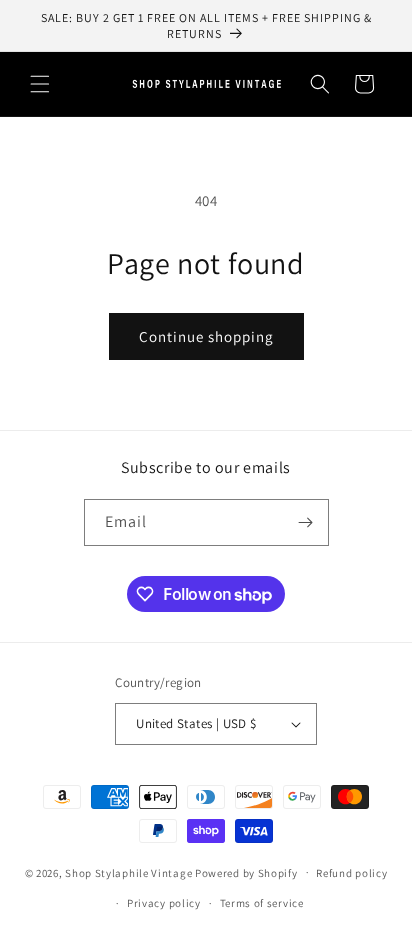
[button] (40, 84)
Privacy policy (164, 903)
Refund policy (351, 873)
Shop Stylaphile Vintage (128, 872)
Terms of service (262, 903)
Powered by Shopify (246, 872)
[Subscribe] (306, 522)
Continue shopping (206, 336)
